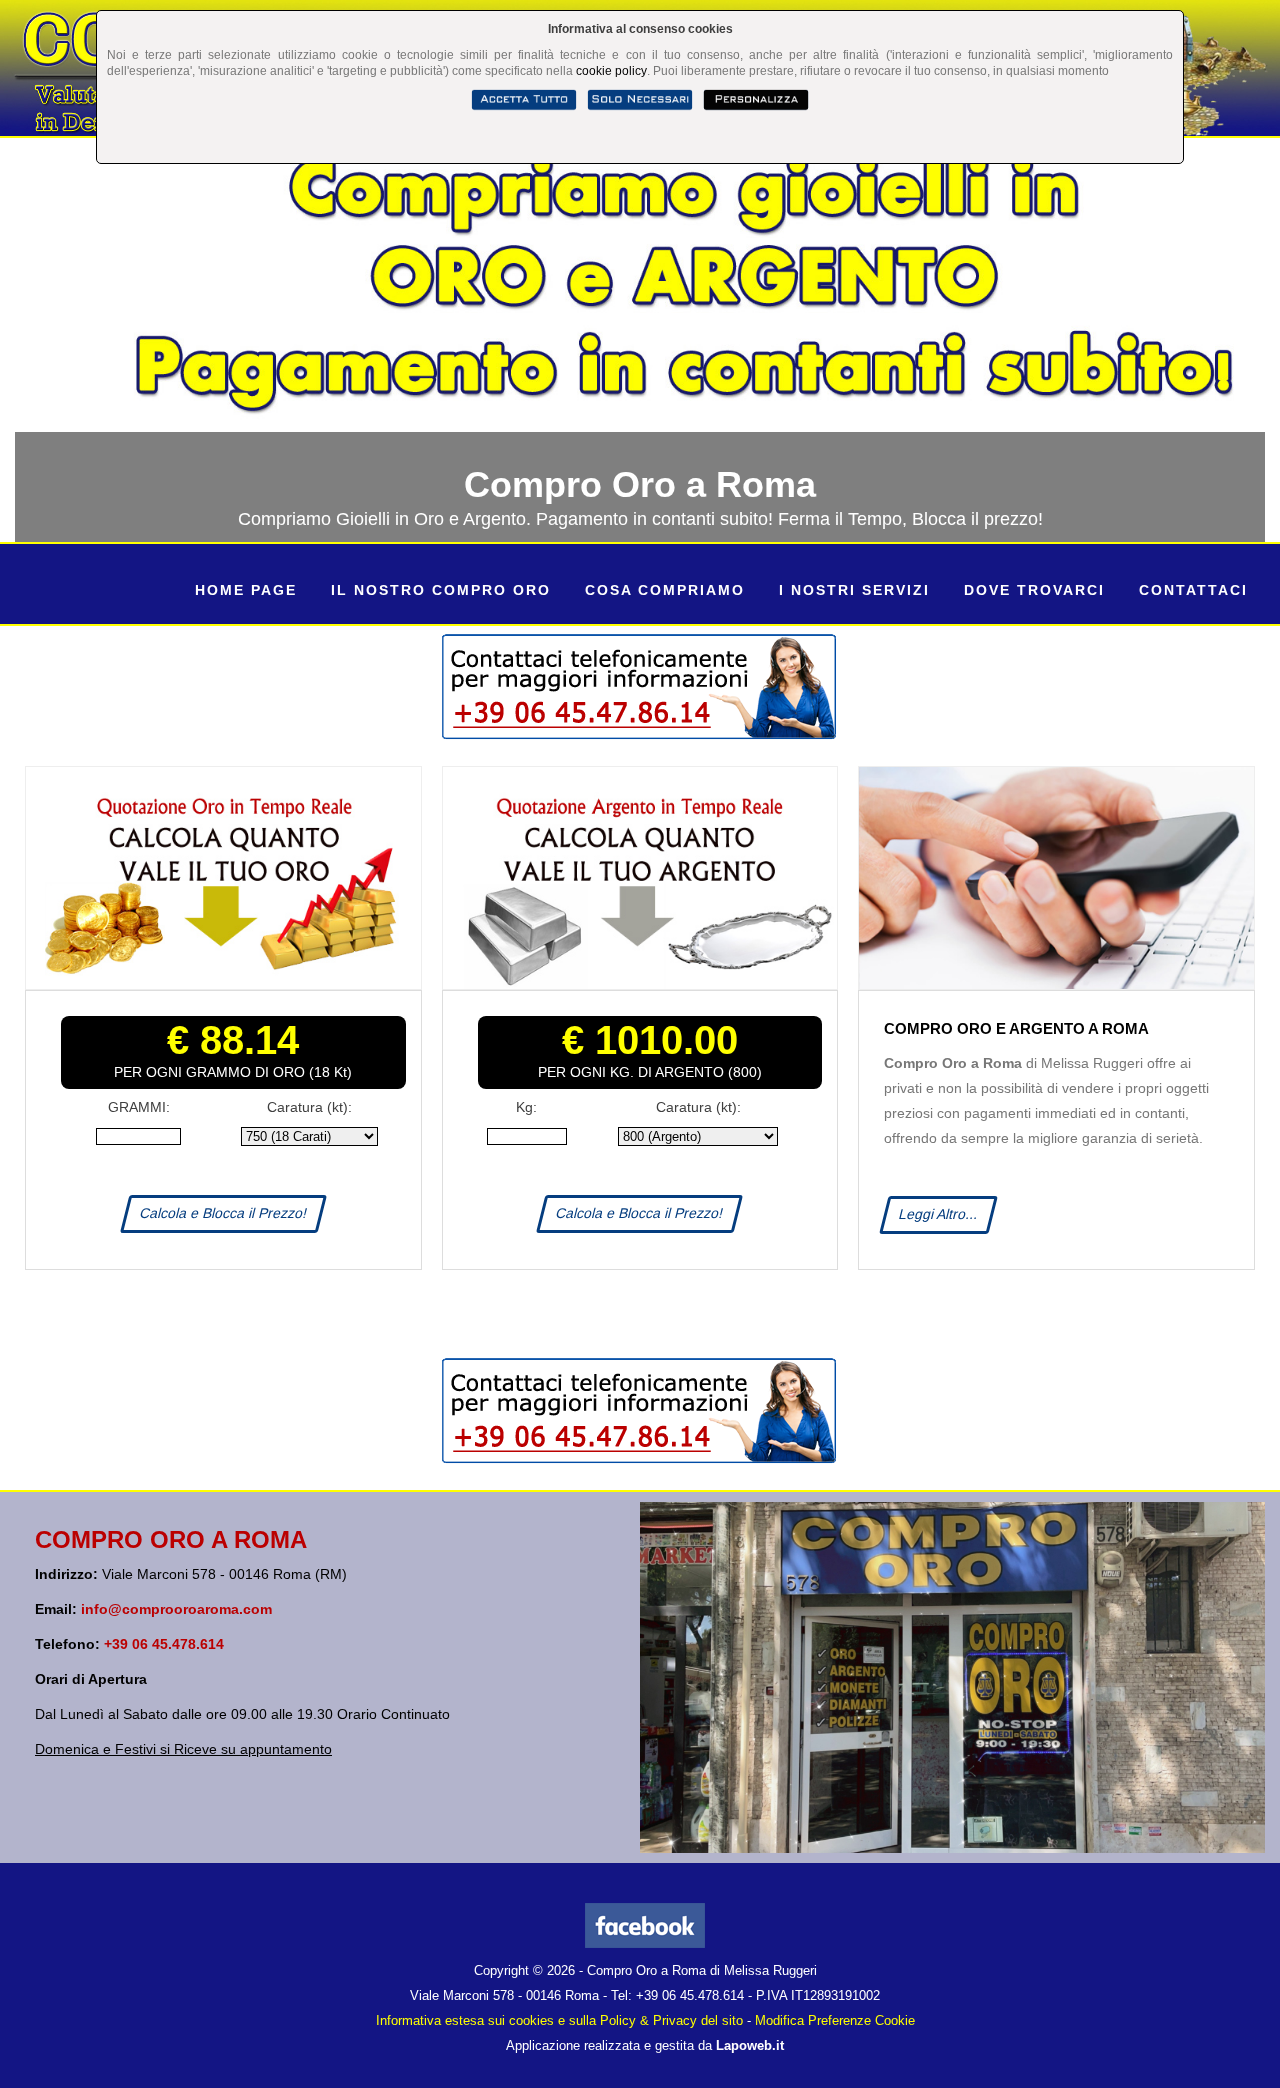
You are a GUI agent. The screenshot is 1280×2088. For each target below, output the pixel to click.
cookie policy (611, 71)
